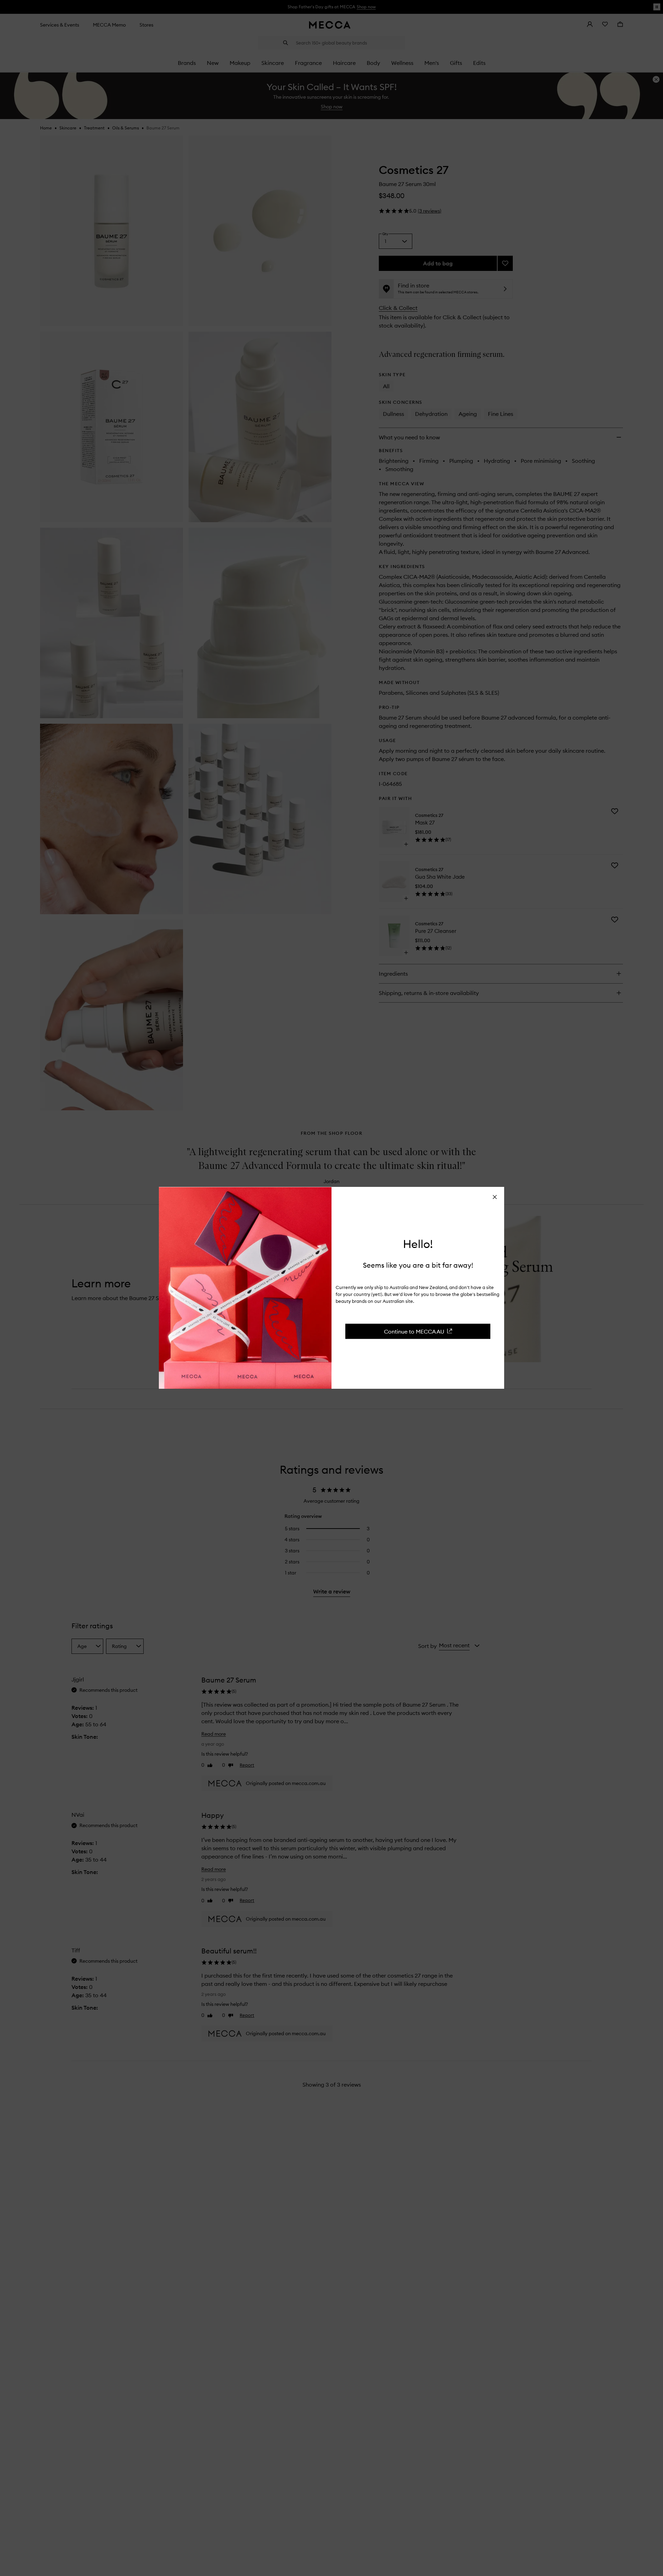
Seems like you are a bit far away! (418, 1265)
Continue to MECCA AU (414, 1331)
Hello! (418, 1244)
